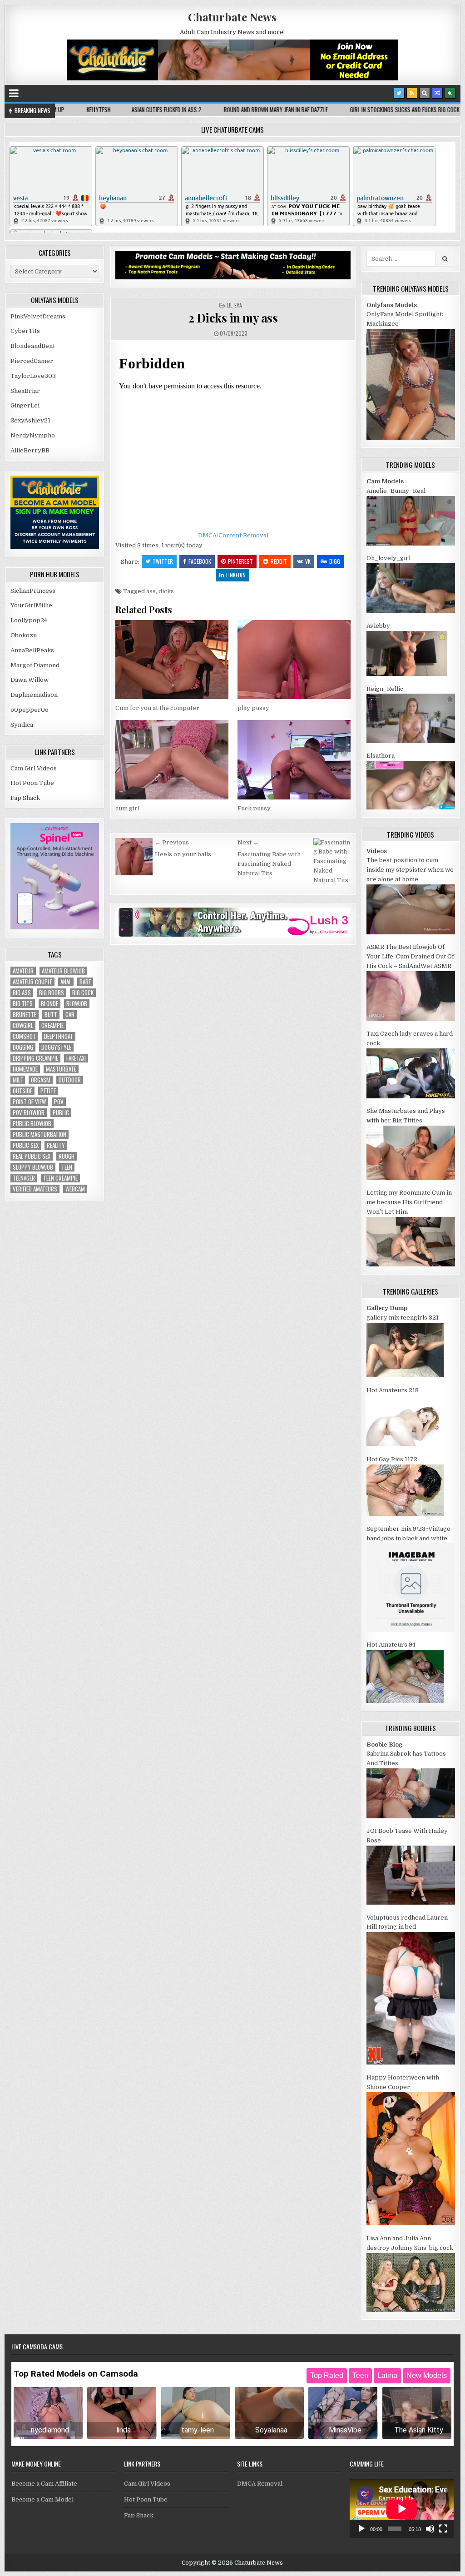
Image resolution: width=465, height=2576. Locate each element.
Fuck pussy (254, 808)
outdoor (70, 1080)
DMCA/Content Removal (233, 535)
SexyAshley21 (30, 420)
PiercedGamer (32, 361)
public (61, 1113)
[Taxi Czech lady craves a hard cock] (411, 1096)
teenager (24, 1178)
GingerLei (25, 405)
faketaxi (76, 1058)
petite (48, 1091)
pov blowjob (29, 1113)
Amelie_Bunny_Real (396, 491)
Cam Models (385, 481)
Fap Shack (25, 798)
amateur (23, 971)
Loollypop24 (29, 620)
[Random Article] (437, 93)
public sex (26, 1145)
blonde (49, 1004)
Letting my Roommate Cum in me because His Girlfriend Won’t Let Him (409, 1202)
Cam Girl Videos (34, 768)
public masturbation (40, 1134)
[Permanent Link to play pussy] (294, 660)
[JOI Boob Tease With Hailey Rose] (411, 1903)
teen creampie (60, 1178)
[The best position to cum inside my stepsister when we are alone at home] (411, 932)
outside (22, 1091)
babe (85, 982)
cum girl (127, 808)
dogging (23, 1047)
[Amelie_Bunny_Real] (411, 543)
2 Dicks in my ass (233, 318)
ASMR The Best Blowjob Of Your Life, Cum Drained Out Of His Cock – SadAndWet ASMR (410, 956)
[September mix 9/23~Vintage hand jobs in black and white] (411, 1630)
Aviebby (378, 626)
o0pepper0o (30, 710)
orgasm (41, 1080)
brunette (25, 1015)
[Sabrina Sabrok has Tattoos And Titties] (411, 1816)
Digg (335, 561)
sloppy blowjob (33, 1167)
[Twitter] (399, 93)
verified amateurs (35, 1189)
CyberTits (25, 331)
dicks (166, 591)
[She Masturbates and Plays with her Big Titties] (411, 1178)
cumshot (24, 1036)
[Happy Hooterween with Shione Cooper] (411, 2223)
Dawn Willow (30, 680)
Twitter (163, 561)
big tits (23, 1004)
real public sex (32, 1156)
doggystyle (56, 1047)
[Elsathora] (411, 807)
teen (67, 1167)
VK (308, 561)
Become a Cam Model (42, 2499)
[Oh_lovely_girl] (411, 611)
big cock (83, 993)
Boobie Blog (384, 1745)
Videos (377, 851)
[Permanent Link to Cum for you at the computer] (172, 660)
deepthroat (59, 1036)
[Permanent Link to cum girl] (172, 760)
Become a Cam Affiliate (44, 2484)
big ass (22, 993)
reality (56, 1145)
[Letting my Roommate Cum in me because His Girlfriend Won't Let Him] (411, 1264)
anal (66, 982)
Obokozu (24, 635)
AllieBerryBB (30, 450)
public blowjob (32, 1124)
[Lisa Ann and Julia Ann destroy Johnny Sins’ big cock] (411, 2310)
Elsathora (381, 756)
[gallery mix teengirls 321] (405, 1375)
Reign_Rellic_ (387, 689)
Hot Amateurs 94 (391, 1645)
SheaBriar (25, 391)
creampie (52, 1025)
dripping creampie (35, 1058)
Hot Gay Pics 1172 (392, 1459)
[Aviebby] (407, 674)
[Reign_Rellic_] (411, 741)
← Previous (172, 842)
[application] (402, 2509)
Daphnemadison (34, 695)
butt (51, 1015)
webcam (75, 1189)
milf (18, 1080)
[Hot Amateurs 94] (405, 1701)
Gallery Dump (387, 1308)
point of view (29, 1102)
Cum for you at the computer (157, 708)
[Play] (361, 2529)
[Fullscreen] (443, 2529)
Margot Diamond (35, 665)
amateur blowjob (63, 971)
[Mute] (430, 2529)
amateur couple (32, 982)
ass (151, 591)
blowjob (77, 1004)
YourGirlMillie (31, 605)
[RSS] (412, 93)
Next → (248, 842)
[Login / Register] (450, 93)
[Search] (425, 93)
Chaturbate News (232, 17)
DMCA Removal (260, 2484)
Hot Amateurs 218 (393, 1390)
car (70, 1015)
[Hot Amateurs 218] (405, 1444)
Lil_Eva (234, 305)
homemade (25, 1069)
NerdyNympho (33, 435)
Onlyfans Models (392, 305)
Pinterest (240, 561)
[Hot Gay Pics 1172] (405, 1514)
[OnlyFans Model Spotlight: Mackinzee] (411, 438)
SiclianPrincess (33, 591)
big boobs (52, 993)
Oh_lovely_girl (388, 558)
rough (67, 1156)
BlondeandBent (33, 346)
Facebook (200, 561)
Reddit (279, 561)
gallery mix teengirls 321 (403, 1318)
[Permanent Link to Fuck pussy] (294, 760)
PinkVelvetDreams (38, 316)
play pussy (253, 708)
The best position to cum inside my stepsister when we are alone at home (410, 870)
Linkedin (236, 575)
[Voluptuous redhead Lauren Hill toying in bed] (411, 2062)
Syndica (22, 725)
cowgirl (23, 1025)
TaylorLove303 (33, 376)
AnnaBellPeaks (32, 650)
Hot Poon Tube (32, 783)
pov (59, 1102)
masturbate (61, 1069)
